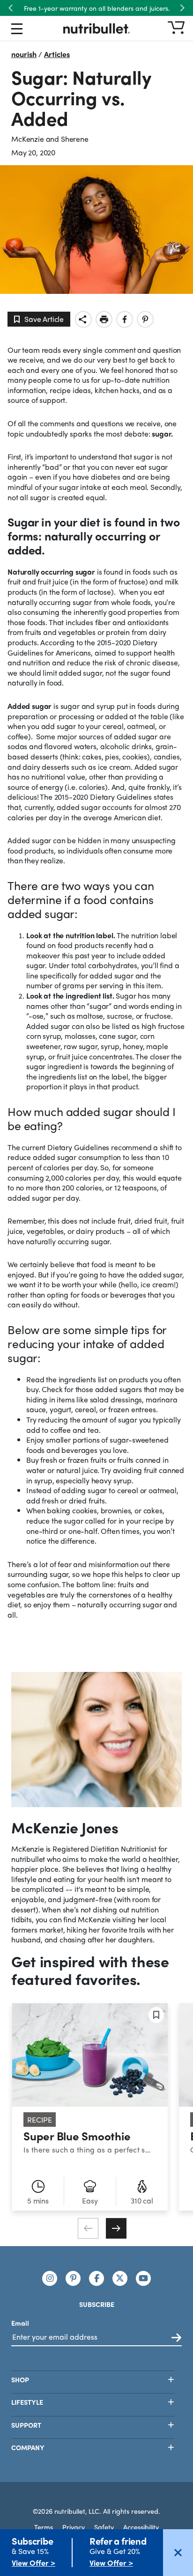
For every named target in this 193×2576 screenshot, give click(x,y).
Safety (104, 2527)
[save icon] (156, 2015)
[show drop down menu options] (17, 30)
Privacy (74, 2527)
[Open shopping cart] (176, 28)
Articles (57, 54)
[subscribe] (176, 2338)
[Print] (104, 319)
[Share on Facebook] (125, 319)
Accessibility (141, 2527)
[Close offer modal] (178, 2553)
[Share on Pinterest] (145, 319)
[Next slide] (116, 2228)
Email (20, 2323)
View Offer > (33, 2563)
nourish (24, 54)
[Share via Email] (83, 319)
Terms (44, 2527)
